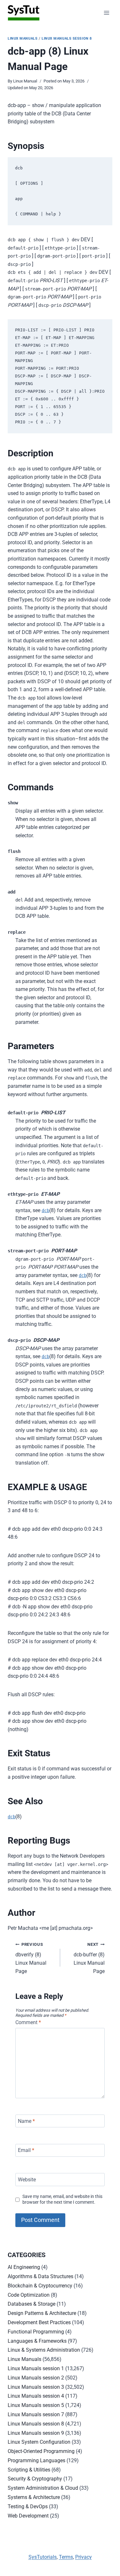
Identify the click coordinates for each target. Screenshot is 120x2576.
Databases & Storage (32, 2304)
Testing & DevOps (28, 2506)
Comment (28, 2022)
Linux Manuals (23, 39)
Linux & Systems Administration (44, 2350)
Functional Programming (36, 2332)
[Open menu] (106, 13)
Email (26, 2150)
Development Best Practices (39, 2322)
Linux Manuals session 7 (36, 2414)
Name (26, 2121)
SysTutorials (43, 2557)
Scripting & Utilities (29, 2470)
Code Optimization (29, 2295)
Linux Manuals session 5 (36, 2405)
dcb (45, 1211)
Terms (66, 2557)
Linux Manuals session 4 (36, 2396)
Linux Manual (25, 81)
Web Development (28, 2516)
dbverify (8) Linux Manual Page (31, 1958)
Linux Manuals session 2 (36, 2378)
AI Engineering (24, 2267)
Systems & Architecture (34, 2497)
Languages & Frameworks (37, 2341)
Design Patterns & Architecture (42, 2313)
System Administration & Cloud (43, 2488)
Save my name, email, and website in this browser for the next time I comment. (62, 2200)
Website (27, 2180)
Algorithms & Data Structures (40, 2276)
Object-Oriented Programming (41, 2451)
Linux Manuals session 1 (36, 2368)
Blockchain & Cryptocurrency (40, 2286)
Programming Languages (36, 2460)
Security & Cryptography (35, 2479)
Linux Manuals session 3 (36, 2387)
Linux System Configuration (39, 2442)
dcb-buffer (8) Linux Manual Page (89, 1958)
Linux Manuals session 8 (67, 39)
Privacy (84, 2557)
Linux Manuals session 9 (36, 2433)
